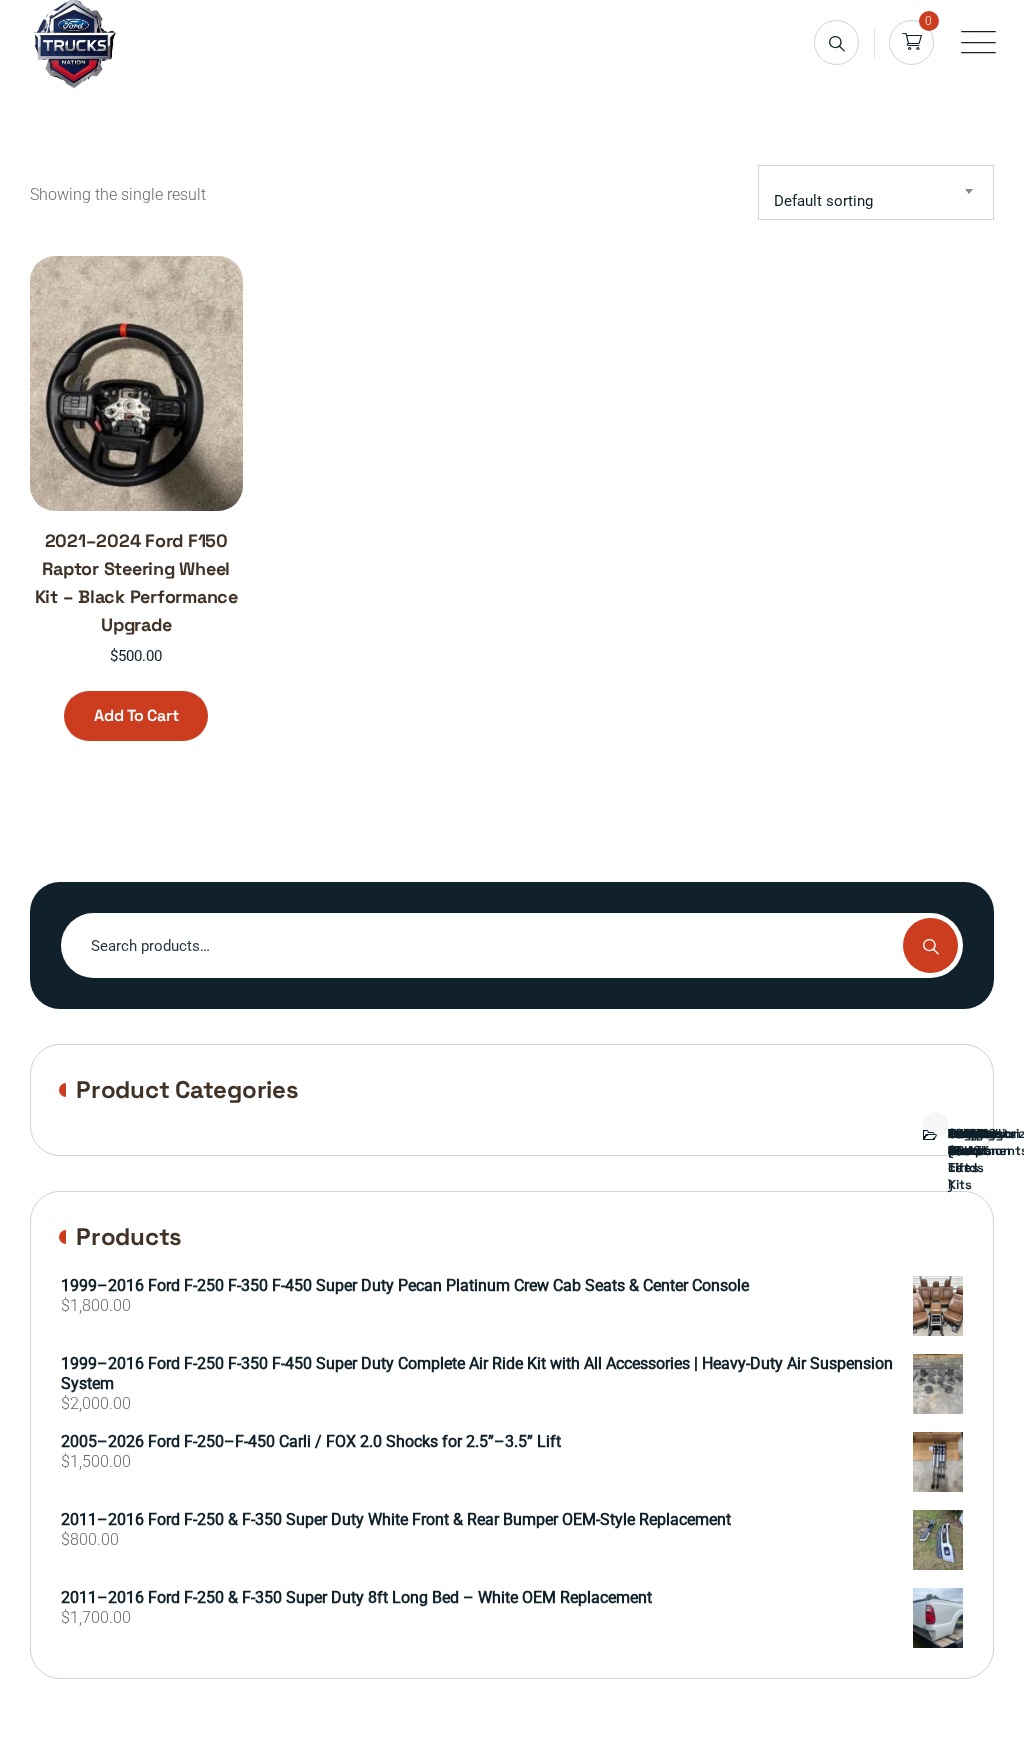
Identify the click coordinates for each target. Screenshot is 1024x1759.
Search (930, 945)
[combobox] (876, 192)
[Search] (836, 42)
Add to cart (136, 715)
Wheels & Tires (963, 1150)
